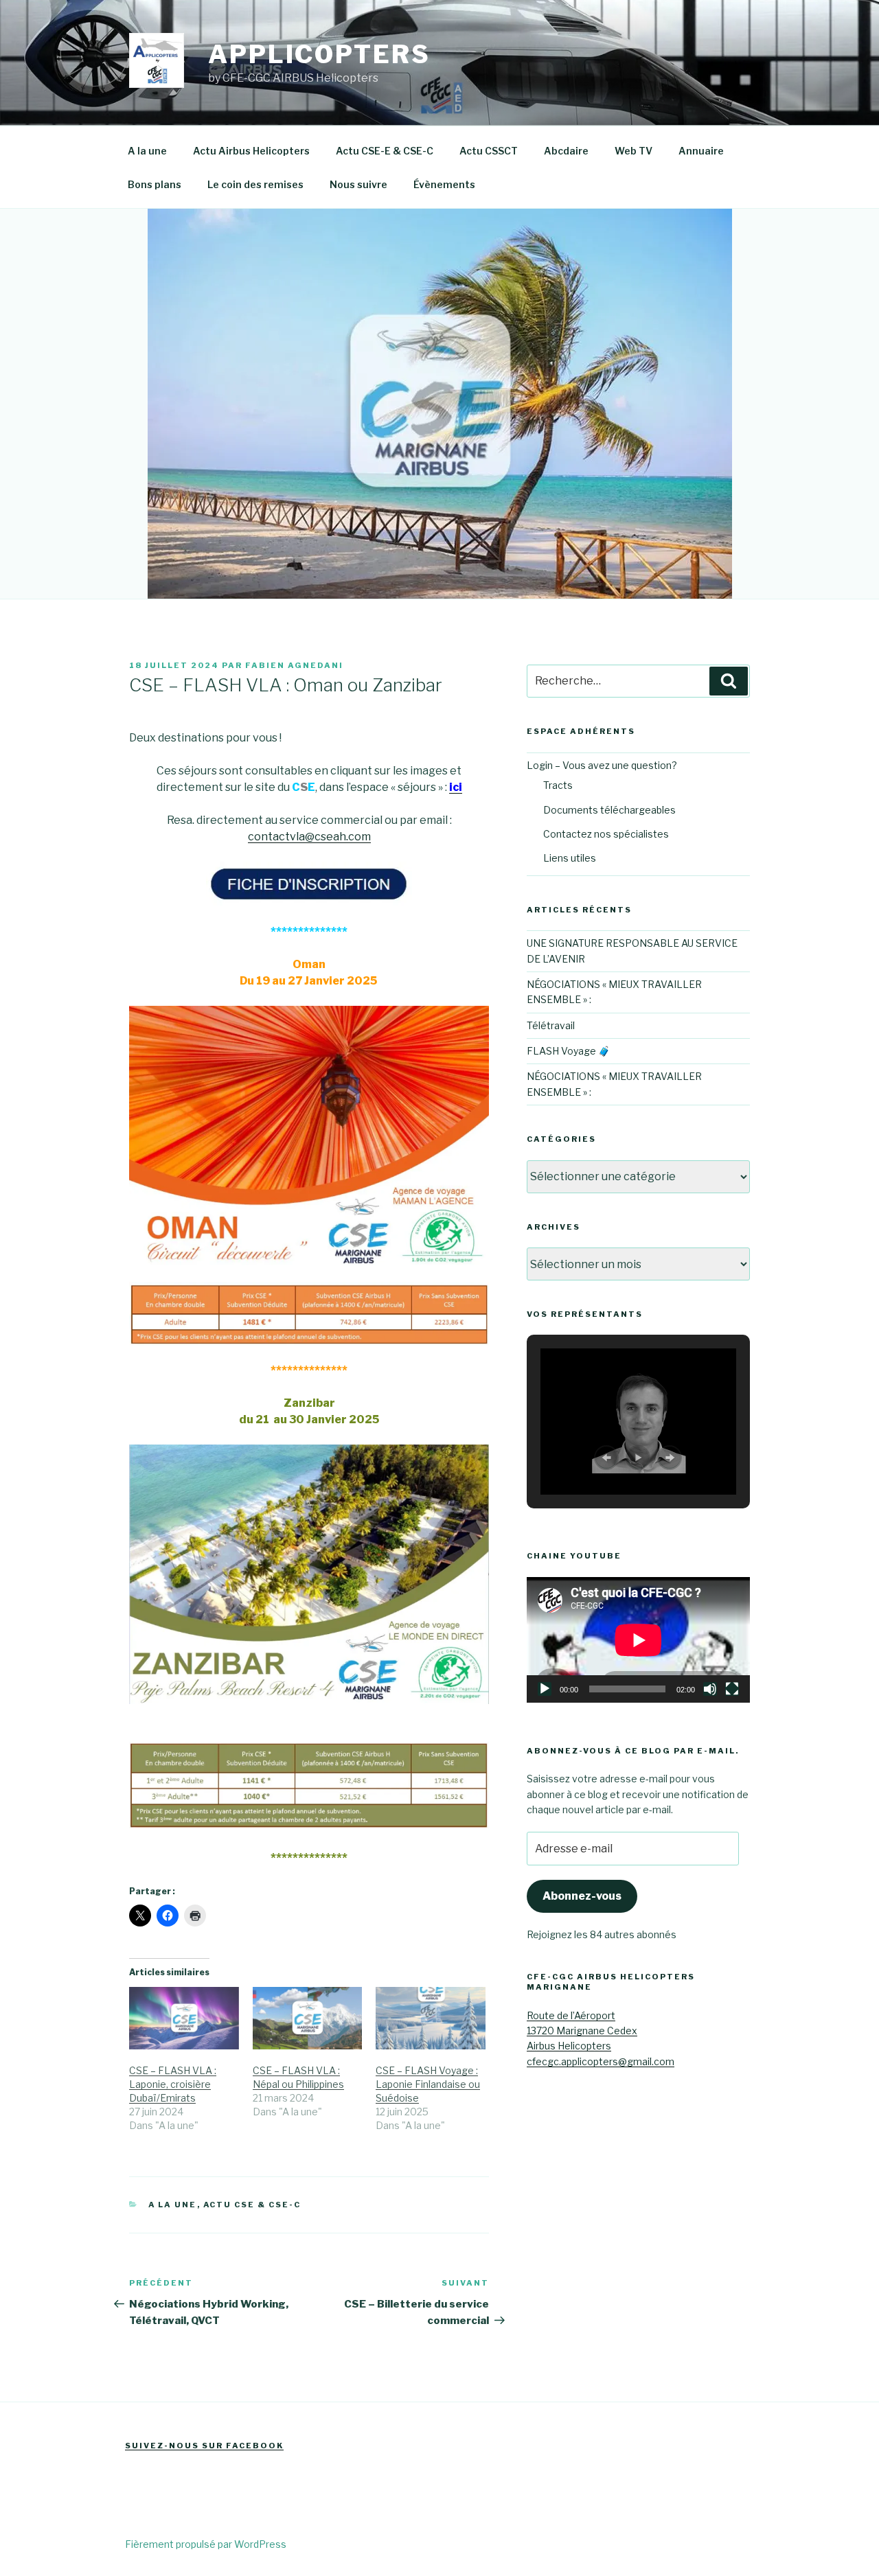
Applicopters (319, 54)
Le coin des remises (255, 184)
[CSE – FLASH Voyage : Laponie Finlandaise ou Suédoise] (431, 2018)
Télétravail (551, 1025)
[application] (638, 1640)
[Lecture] (545, 1689)
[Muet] (710, 1689)
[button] (606, 1458)
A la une (147, 151)
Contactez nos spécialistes (606, 834)
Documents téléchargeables (609, 810)
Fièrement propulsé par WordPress (206, 2544)
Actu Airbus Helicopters (251, 151)
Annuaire (701, 151)
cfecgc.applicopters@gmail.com (601, 2061)
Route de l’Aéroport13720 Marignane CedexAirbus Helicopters (582, 2031)
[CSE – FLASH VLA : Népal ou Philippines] (308, 2018)
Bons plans (155, 184)
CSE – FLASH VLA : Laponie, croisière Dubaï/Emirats (173, 2084)
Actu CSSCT (489, 151)
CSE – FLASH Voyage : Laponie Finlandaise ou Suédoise (428, 2084)
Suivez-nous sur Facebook (204, 2446)
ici (456, 787)
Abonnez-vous (582, 1896)
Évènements (444, 184)
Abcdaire (566, 151)
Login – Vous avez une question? (602, 765)
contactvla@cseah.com (309, 837)
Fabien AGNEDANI (294, 665)
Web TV (633, 151)
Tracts (558, 785)
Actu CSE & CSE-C (252, 2205)
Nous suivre (358, 184)
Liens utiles (570, 858)
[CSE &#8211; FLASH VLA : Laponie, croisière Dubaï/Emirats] (184, 2018)
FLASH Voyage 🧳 (568, 1051)
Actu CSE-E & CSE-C (385, 151)
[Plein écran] (732, 1689)
